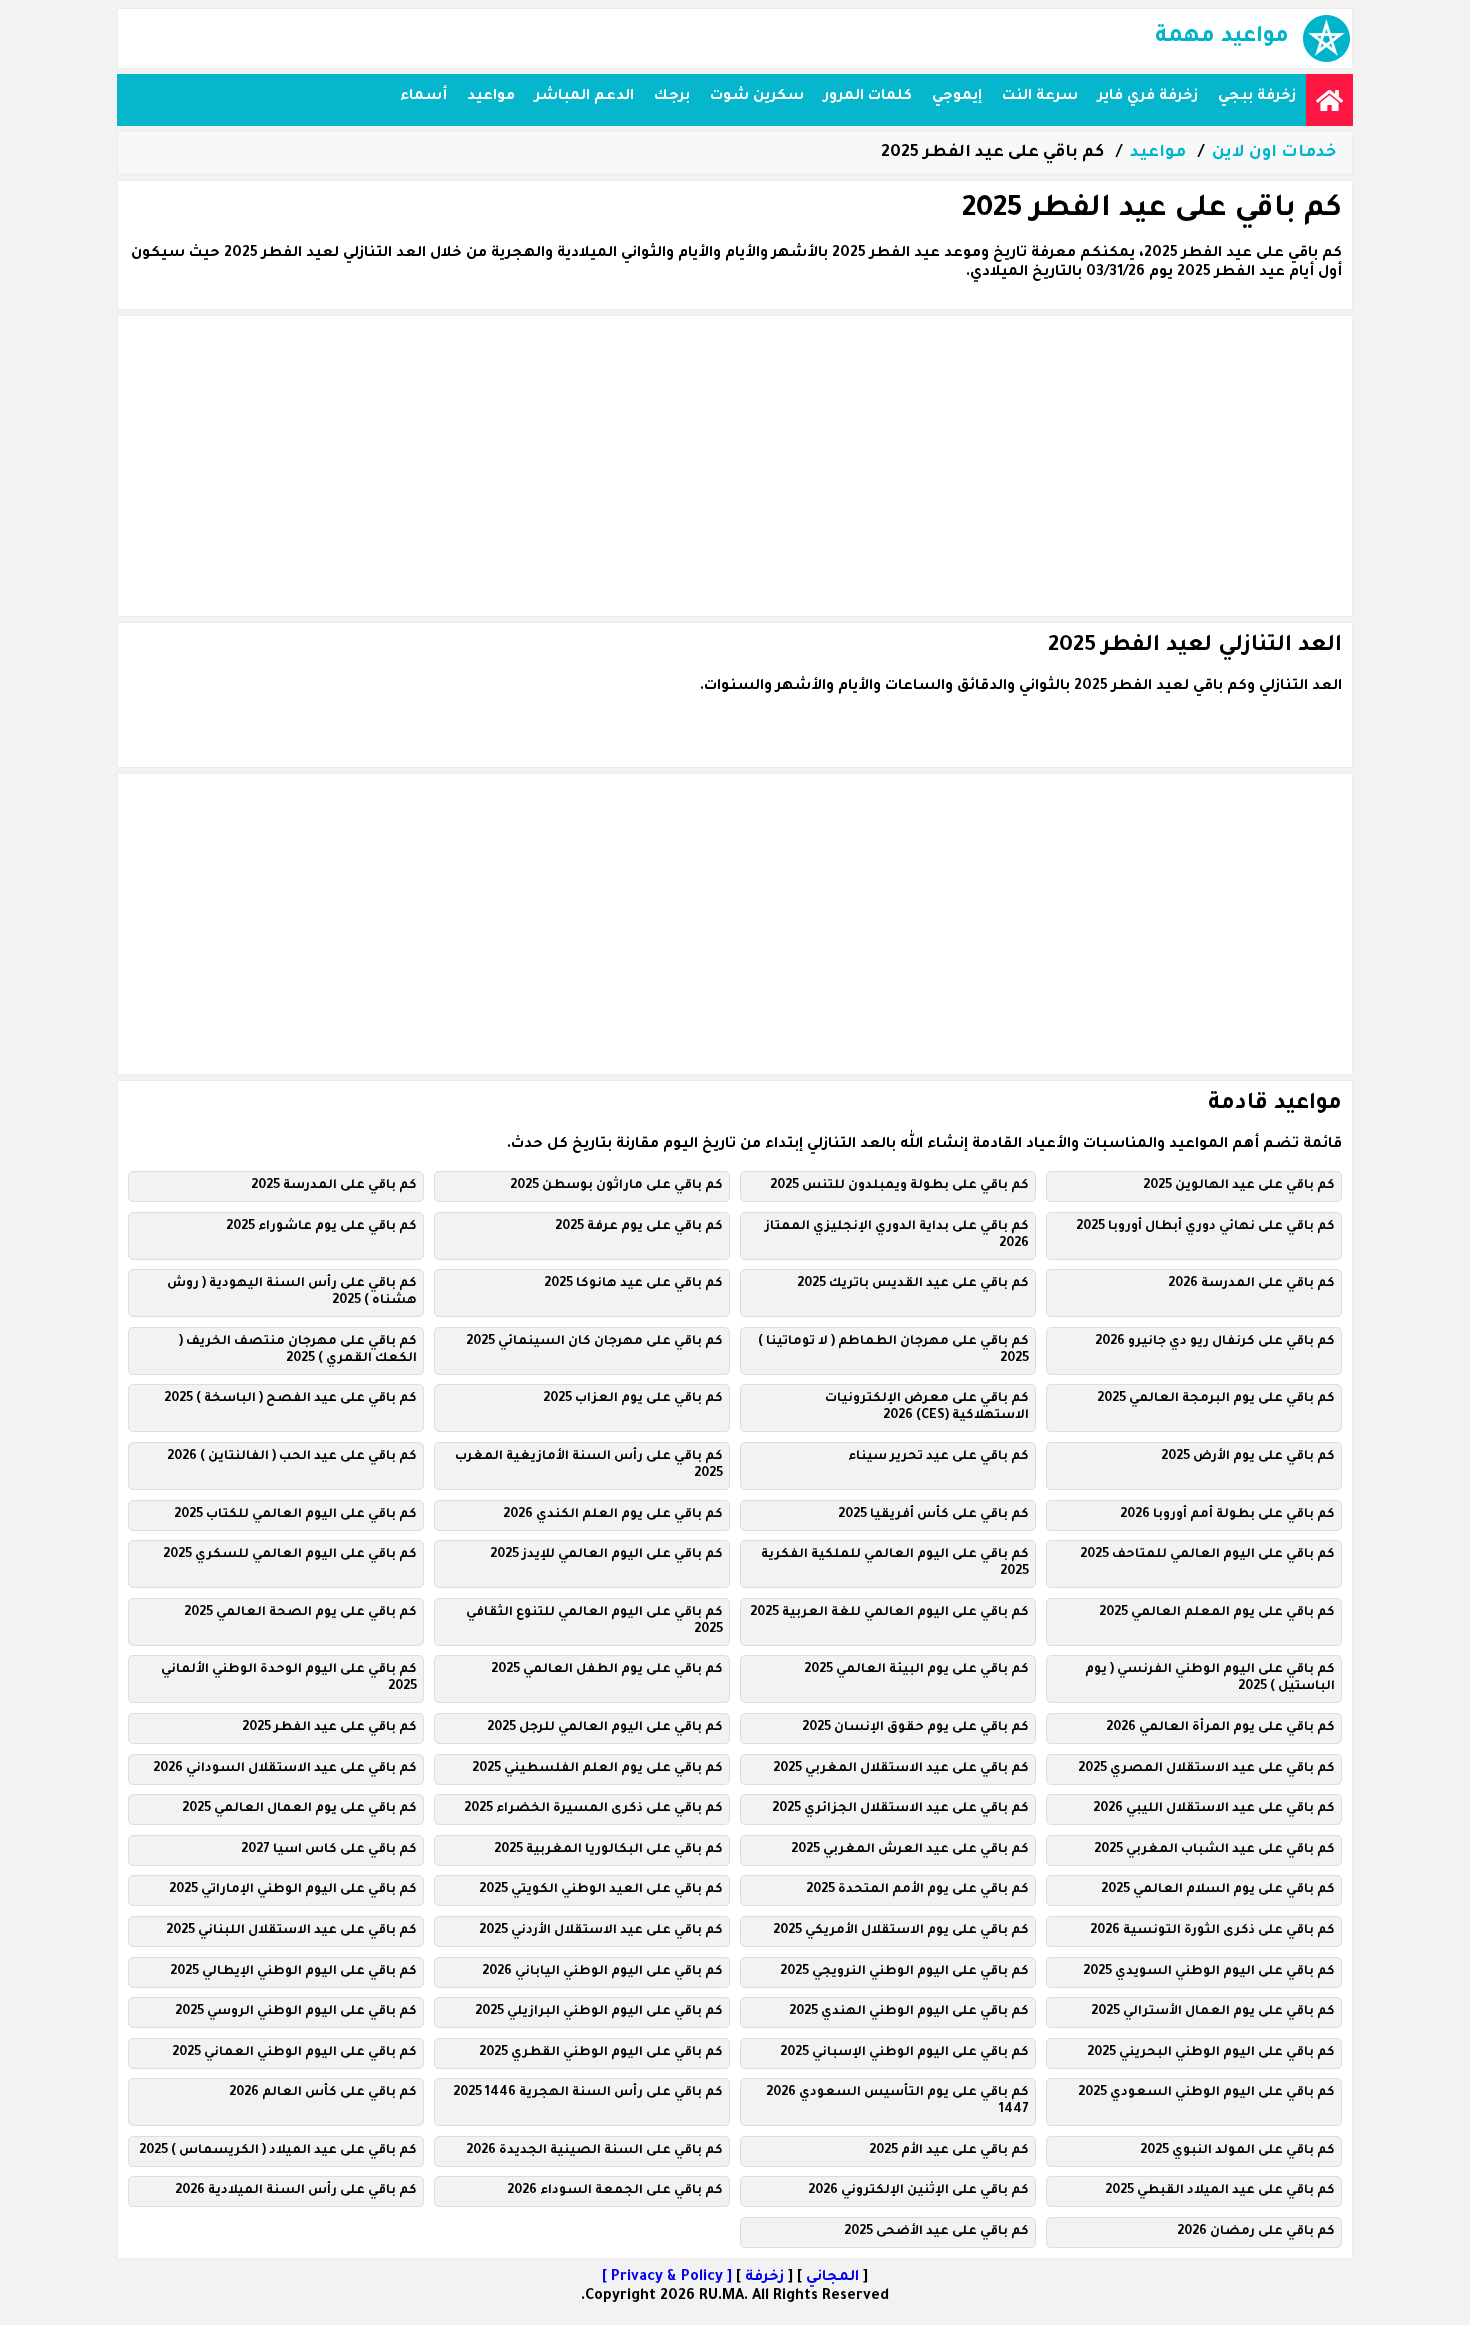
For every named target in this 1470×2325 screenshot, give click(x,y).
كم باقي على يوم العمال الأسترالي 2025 (1213, 2012)
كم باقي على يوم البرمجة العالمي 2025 (1216, 1399)
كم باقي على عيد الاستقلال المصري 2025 (1206, 1769)
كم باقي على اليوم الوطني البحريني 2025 (1211, 2053)
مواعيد (491, 97)
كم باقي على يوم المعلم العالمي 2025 (1217, 1613)
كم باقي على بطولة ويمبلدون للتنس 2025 (899, 1186)
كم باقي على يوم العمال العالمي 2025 (299, 1809)
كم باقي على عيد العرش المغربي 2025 (910, 1850)
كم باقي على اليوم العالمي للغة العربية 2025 (889, 1613)
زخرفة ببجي (1257, 97)
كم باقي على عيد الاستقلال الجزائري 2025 (900, 1809)
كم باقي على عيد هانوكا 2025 (633, 1284)
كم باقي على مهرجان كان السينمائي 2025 (594, 1342)
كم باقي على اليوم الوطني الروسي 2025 (296, 2012)
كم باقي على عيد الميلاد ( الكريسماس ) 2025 (278, 2151)
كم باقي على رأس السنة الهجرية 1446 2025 (588, 2093)
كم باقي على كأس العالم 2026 (323, 2093)
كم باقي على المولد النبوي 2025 (1237, 2151)
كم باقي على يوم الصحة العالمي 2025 (300, 1613)
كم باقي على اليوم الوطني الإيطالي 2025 (293, 1972)
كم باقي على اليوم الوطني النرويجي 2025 (904, 1972)
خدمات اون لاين (1274, 153)
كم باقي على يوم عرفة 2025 (639, 1227)
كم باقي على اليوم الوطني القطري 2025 (601, 2053)
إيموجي (957, 97)
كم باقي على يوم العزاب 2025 (633, 1399)
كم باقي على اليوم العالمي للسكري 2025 (290, 1555)
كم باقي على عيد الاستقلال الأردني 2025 (601, 1931)
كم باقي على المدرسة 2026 (1251, 1284)
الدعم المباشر (584, 97)
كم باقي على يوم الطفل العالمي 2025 (607, 1670)
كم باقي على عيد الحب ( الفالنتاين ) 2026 (292, 1457)
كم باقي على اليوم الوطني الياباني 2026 (602, 1972)
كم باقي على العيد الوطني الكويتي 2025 (601, 1890)
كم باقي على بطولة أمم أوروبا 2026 (1227, 1515)
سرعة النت (1040, 97)
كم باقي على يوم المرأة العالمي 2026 (1220, 1728)
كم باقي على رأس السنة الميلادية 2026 (296, 2191)
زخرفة (764, 2278)
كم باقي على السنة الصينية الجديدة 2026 (594, 2151)
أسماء (423, 97)
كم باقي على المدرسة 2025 (334, 1186)
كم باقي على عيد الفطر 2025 (329, 1728)
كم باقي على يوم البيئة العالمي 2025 (916, 1670)
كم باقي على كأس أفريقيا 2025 (933, 1515)
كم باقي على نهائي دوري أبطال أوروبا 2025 (1205, 1227)
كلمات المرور (868, 97)
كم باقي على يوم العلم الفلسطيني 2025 (597, 1769)
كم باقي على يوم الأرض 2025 (1248, 1457)
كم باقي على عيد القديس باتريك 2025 (913, 1284)
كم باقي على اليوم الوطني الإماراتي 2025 (293, 1890)
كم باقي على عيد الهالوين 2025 (1239, 1186)
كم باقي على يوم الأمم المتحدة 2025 (917, 1890)
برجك (672, 97)
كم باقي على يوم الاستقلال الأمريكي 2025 (901, 1931)
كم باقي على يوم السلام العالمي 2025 (1218, 1890)
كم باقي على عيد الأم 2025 (949, 2151)
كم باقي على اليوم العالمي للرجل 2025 (605, 1728)
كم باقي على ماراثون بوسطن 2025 (616, 1186)
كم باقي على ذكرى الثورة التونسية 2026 (1212, 1931)
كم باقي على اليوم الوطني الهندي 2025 (909, 2012)
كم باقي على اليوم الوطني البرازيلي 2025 (599, 2012)
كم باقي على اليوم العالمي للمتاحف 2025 (1207, 1555)
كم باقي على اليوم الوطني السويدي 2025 (1209, 1972)
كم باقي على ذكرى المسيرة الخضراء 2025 (593, 1809)
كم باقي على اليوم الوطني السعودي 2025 (1206, 2093)
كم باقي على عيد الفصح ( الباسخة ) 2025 (290, 1399)
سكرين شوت (757, 97)
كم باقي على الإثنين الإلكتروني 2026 (918, 2191)
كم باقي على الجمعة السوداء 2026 (615, 2191)
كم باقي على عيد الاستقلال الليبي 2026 (1214, 1809)
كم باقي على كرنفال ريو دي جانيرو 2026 (1215, 1342)
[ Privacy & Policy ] (667, 2278)
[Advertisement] (735, 466)
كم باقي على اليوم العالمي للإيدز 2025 (606, 1555)
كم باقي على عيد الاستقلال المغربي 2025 (901, 1769)
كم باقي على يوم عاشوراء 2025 (321, 1227)
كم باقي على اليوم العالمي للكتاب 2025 (295, 1515)
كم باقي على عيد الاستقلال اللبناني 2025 (291, 1931)
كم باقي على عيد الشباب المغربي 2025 (1214, 1850)
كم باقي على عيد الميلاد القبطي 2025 (1220, 2191)
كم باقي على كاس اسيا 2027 (329, 1850)
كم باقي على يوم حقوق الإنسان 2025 (915, 1728)
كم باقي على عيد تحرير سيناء (938, 1457)
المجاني (832, 2278)
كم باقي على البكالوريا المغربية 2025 (608, 1850)
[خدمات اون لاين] (1329, 100)
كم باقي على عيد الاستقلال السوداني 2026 (285, 1769)
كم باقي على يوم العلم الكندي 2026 (613, 1515)
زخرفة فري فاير (1148, 97)
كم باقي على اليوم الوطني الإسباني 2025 (904, 2053)
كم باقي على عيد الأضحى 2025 (936, 2232)
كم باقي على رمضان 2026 (1256, 2232)
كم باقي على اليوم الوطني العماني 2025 (294, 2053)
